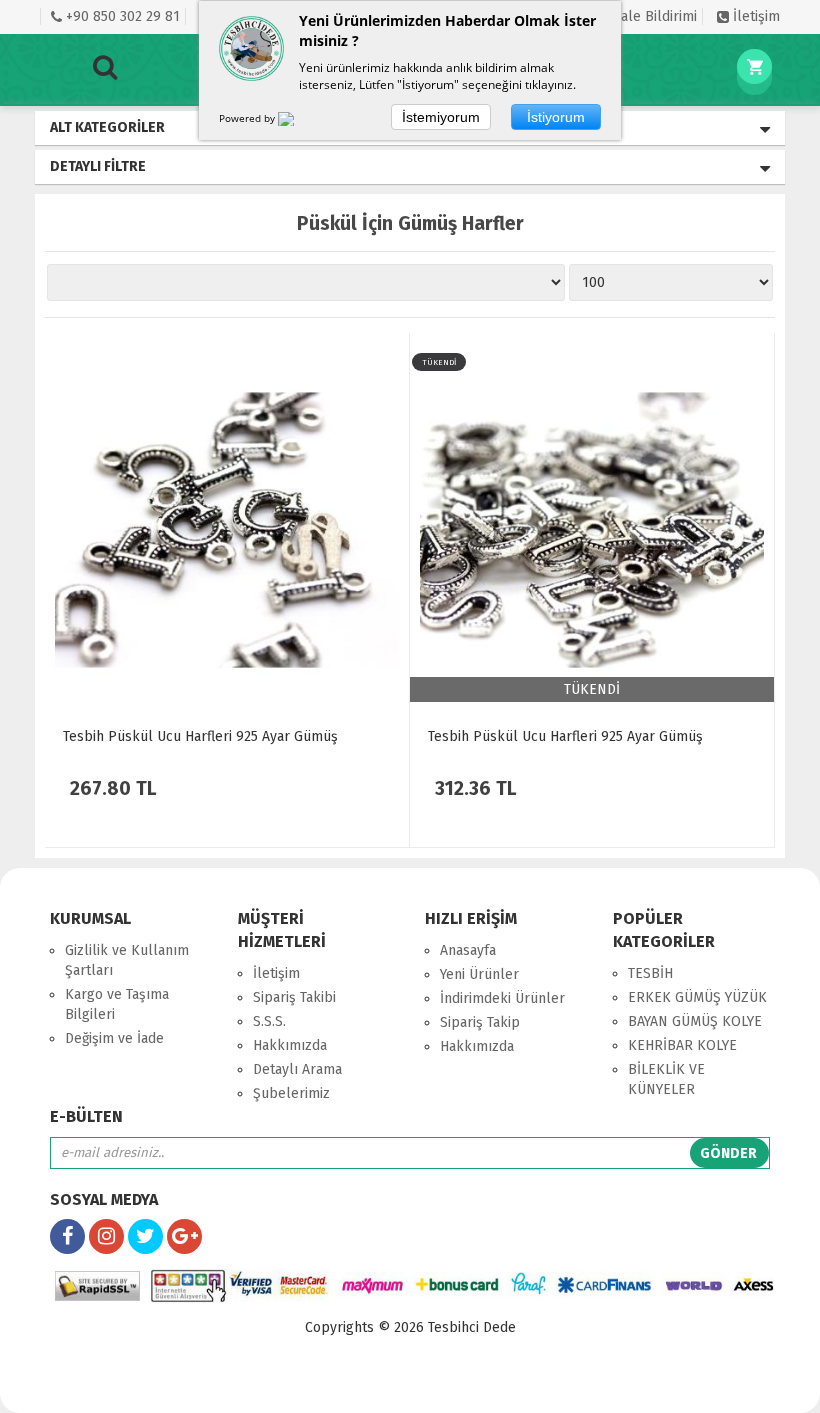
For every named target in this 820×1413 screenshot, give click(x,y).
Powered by (248, 118)
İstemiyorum (441, 117)
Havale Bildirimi (645, 16)
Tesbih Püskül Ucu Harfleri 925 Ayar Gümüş (200, 736)
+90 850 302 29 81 (121, 16)
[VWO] (298, 122)
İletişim (754, 16)
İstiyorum (556, 117)
